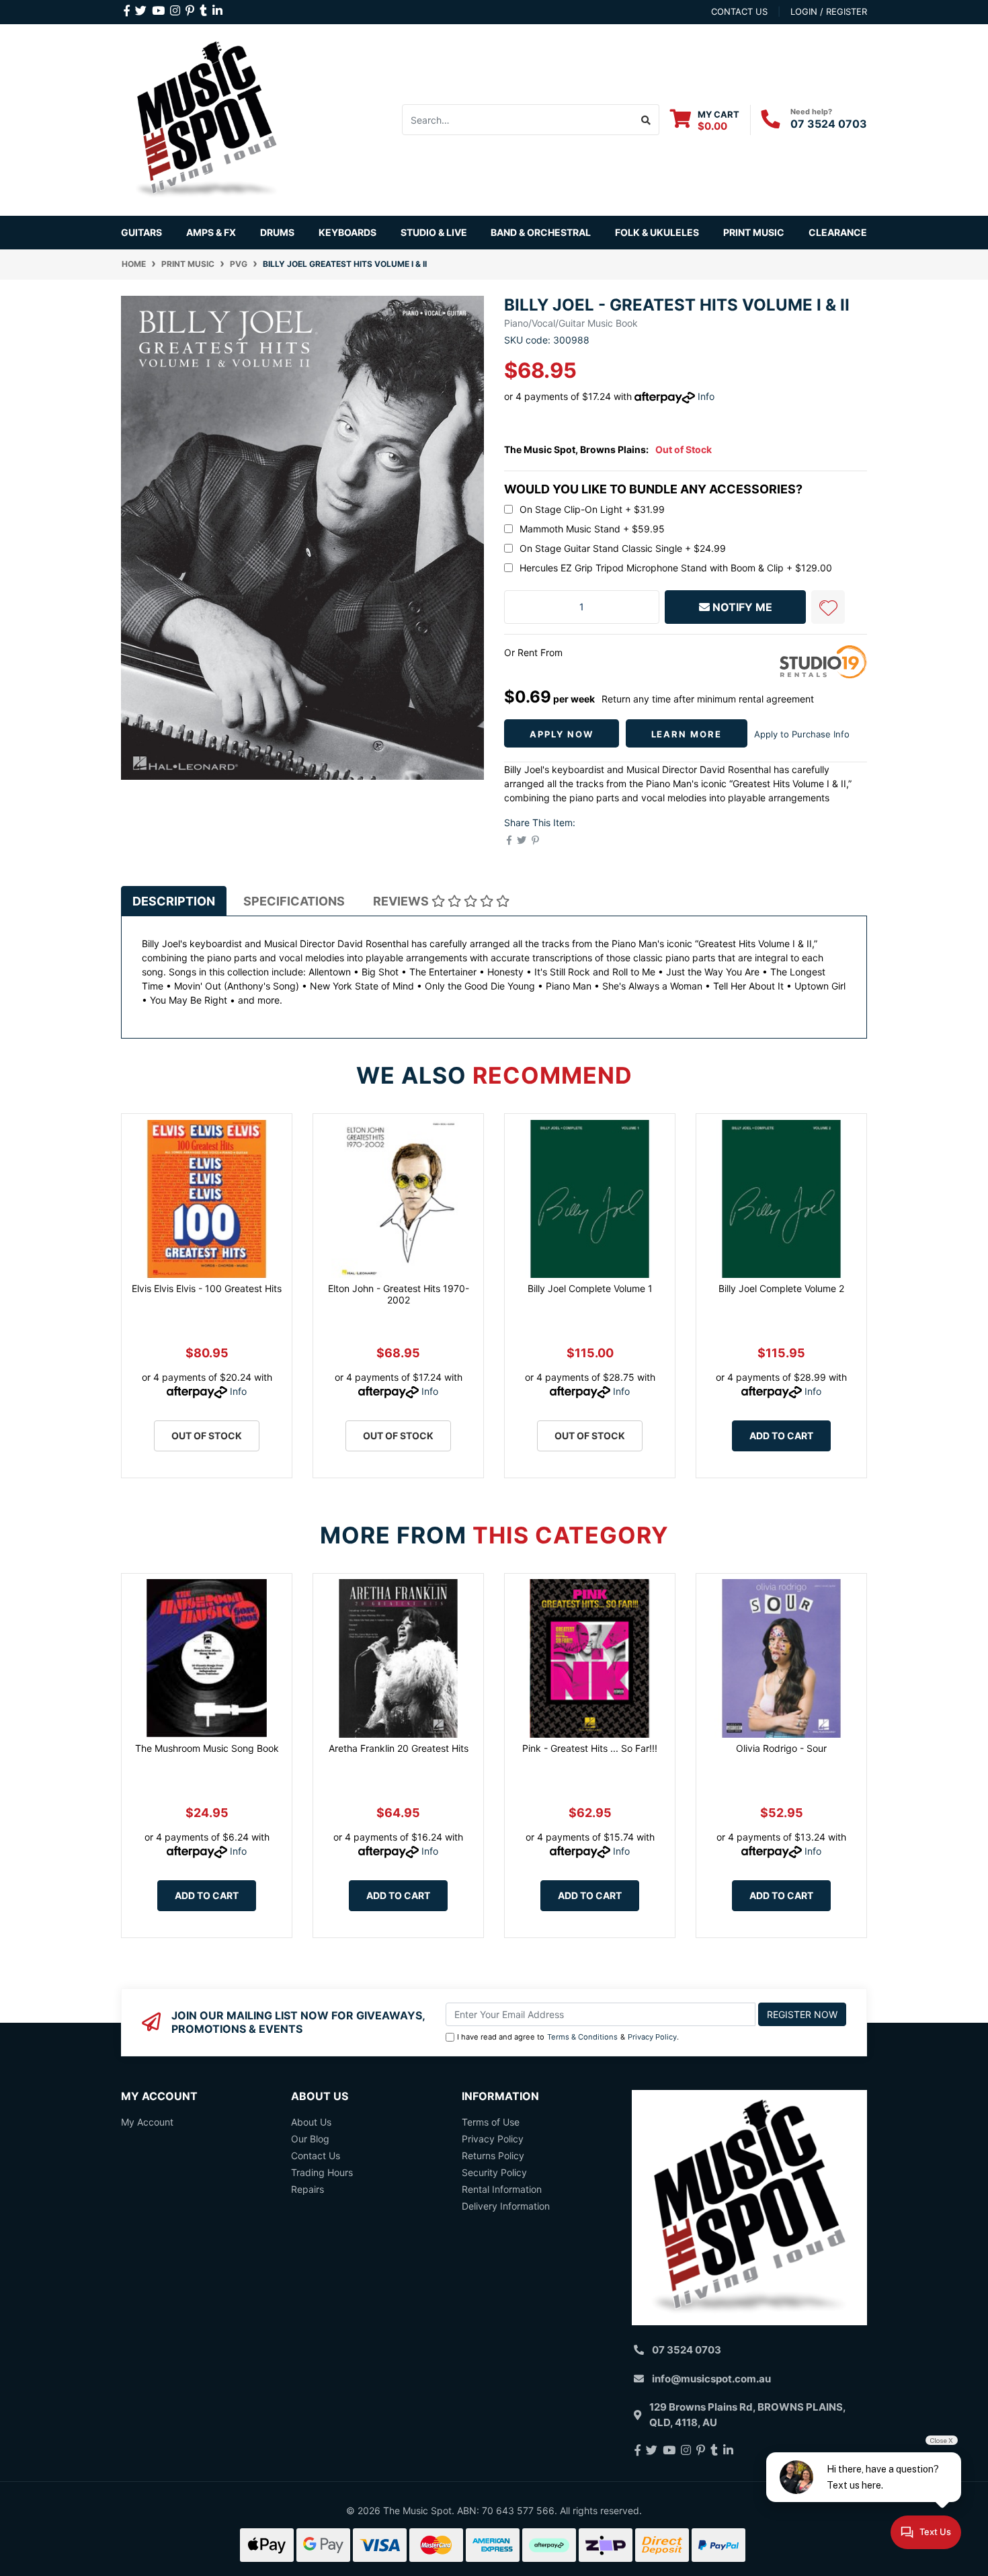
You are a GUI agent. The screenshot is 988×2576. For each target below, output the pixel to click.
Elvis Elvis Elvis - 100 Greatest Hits (207, 1288)
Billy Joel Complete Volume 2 (781, 1288)
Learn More (687, 734)
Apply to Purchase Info (802, 734)
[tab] (174, 901)
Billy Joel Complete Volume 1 (590, 1288)
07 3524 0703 (829, 124)
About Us (311, 2122)
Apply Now (562, 734)
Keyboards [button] (347, 232)
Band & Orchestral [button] (541, 232)
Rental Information (502, 2189)
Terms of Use (491, 2122)
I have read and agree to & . (568, 2037)
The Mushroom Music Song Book (207, 1748)
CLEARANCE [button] (838, 232)
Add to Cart (781, 1436)
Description (174, 901)
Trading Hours (322, 2172)
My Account (147, 2122)
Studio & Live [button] (434, 232)
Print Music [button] (754, 232)
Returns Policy (493, 2156)
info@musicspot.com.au (711, 2379)
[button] (828, 607)
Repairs (307, 2189)
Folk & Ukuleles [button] (657, 232)
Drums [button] (277, 232)
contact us (739, 11)
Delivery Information (506, 2206)
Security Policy (494, 2172)
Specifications (294, 901)
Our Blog (310, 2139)
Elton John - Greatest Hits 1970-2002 (399, 1294)
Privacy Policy (652, 2037)
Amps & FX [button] (211, 232)
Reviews (402, 901)
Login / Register (829, 11)
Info (706, 396)
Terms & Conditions (582, 2037)
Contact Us (316, 2156)
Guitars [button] (141, 232)
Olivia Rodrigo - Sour (781, 1748)
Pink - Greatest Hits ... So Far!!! (590, 1748)
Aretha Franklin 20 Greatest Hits (399, 1748)
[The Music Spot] (207, 119)
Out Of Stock (207, 1436)
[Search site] (646, 120)
